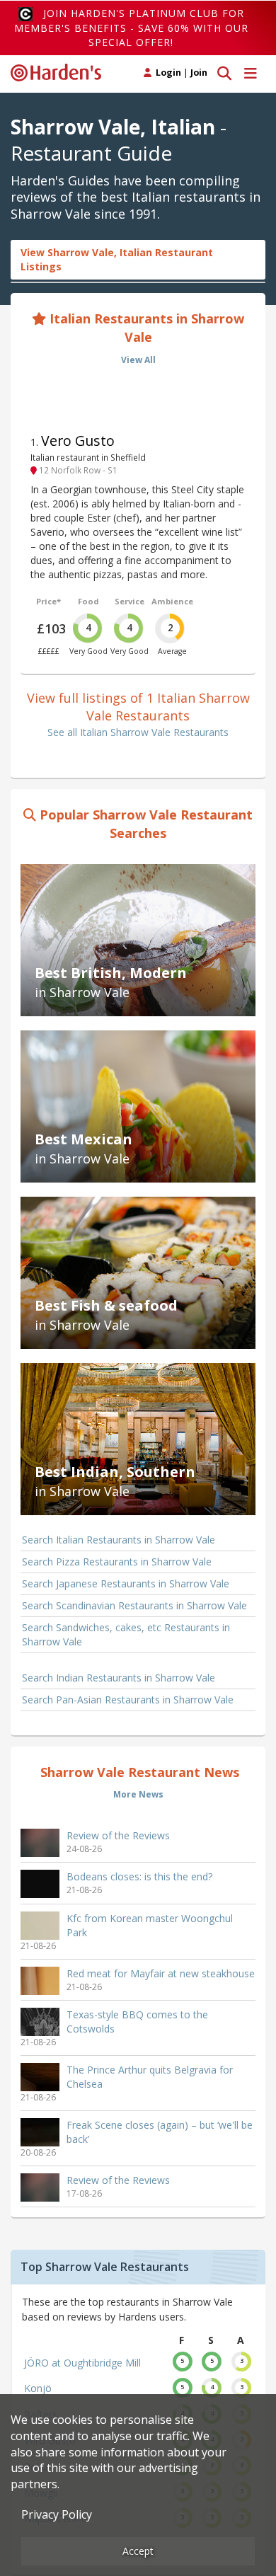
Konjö (38, 2388)
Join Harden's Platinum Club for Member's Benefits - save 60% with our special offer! (131, 28)
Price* (48, 601)
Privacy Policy (57, 2514)
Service (130, 601)
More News (138, 1794)
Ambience (172, 601)
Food (88, 601)
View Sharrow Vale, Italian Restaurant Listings (117, 259)
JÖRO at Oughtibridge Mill (82, 2363)
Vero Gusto (78, 441)
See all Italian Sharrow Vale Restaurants (138, 732)
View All (138, 360)
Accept (138, 2551)
